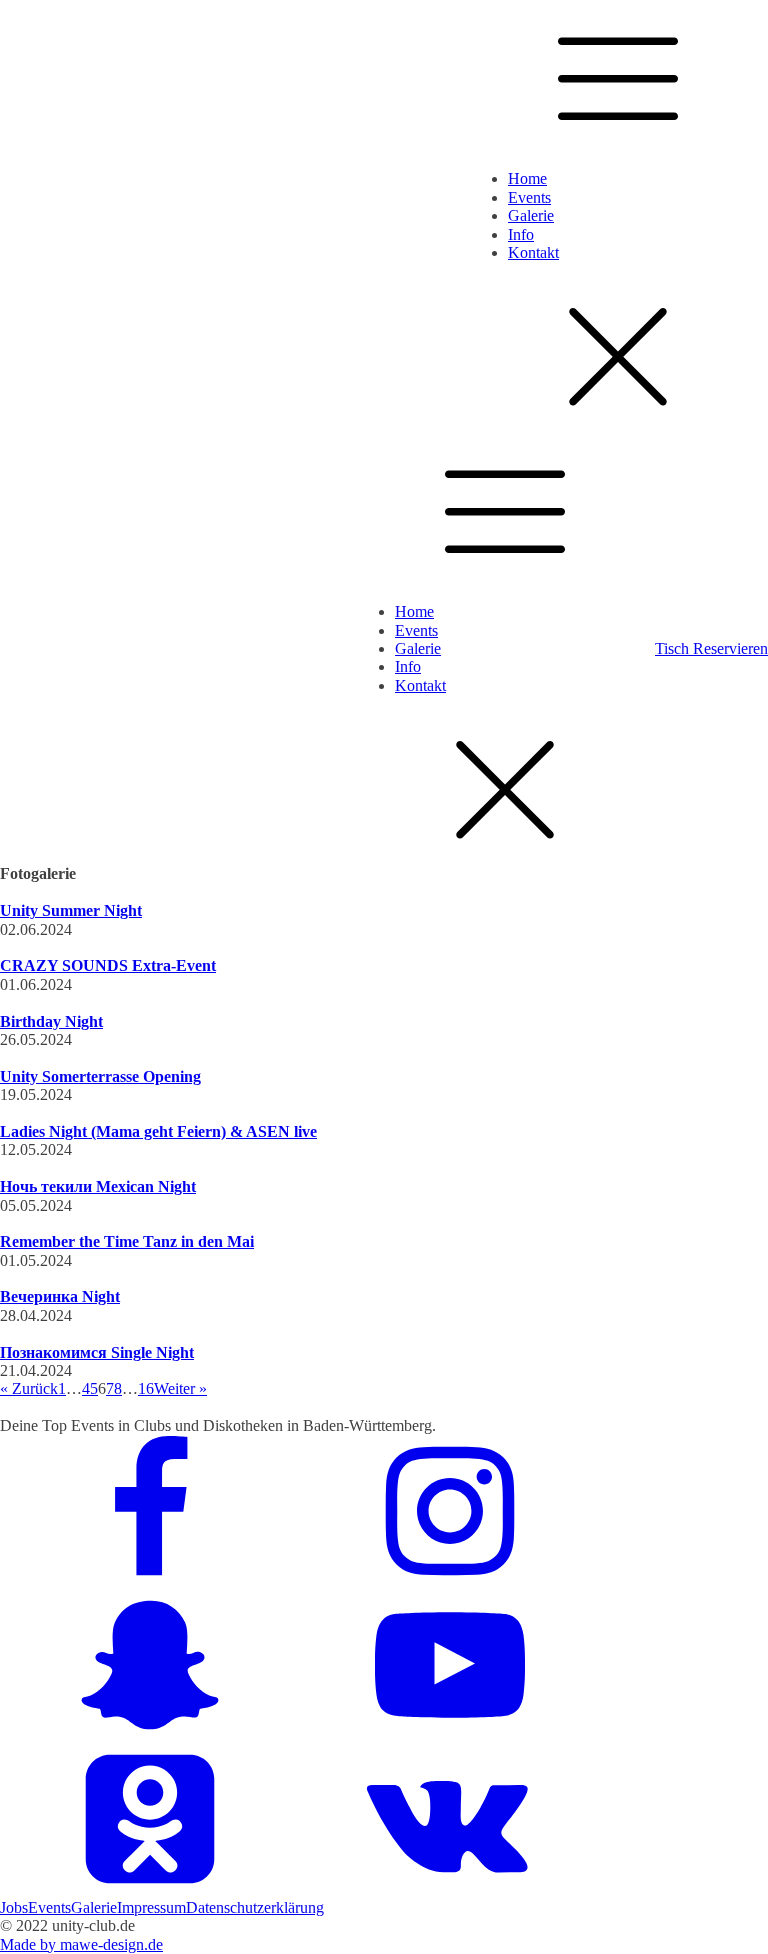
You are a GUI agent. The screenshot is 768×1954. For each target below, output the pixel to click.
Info (521, 234)
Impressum (151, 1907)
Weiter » (180, 1388)
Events (529, 197)
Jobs (14, 1907)
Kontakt (533, 252)
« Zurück (29, 1388)
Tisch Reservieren (711, 648)
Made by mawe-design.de (81, 1944)
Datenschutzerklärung (255, 1907)
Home (527, 178)
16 (146, 1388)
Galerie (531, 215)
